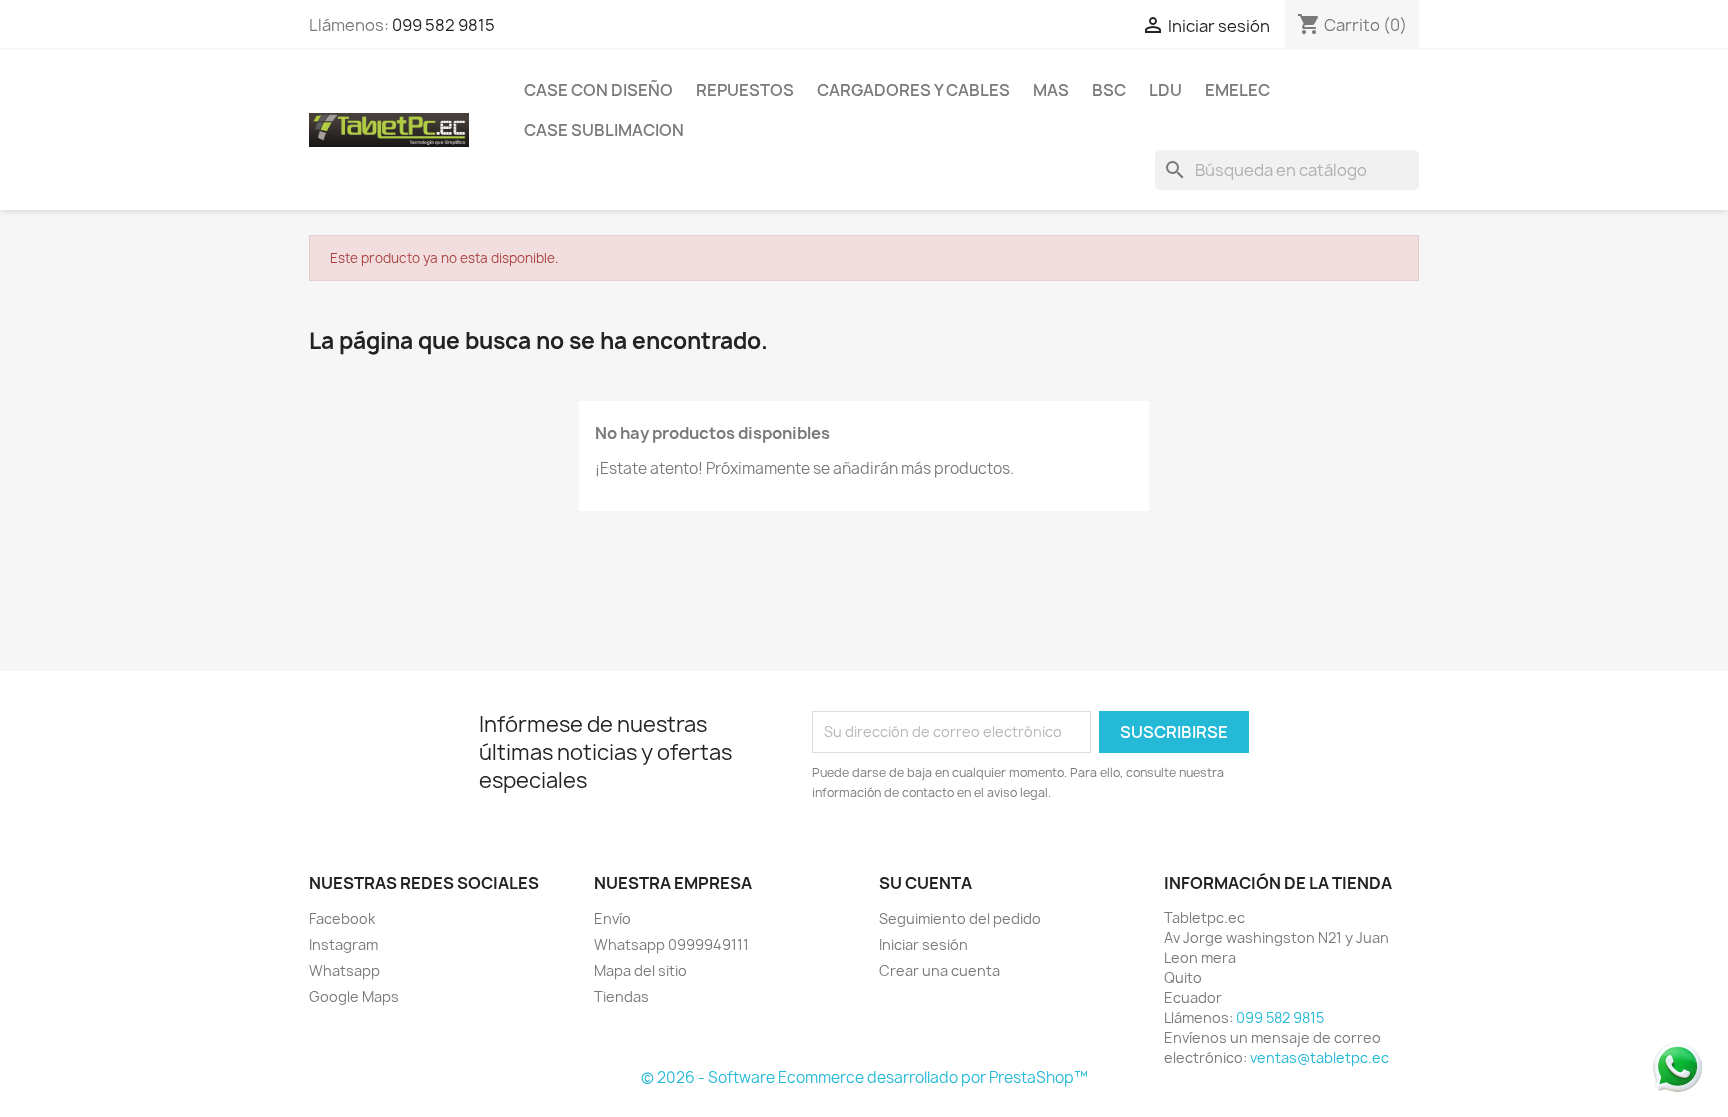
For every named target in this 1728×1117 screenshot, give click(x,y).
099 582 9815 (443, 25)
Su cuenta (925, 883)
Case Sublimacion (604, 130)
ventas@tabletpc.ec (1319, 1057)
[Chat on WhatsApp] (1678, 1066)
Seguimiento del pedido (960, 918)
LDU (1165, 90)
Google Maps (354, 996)
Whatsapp (344, 970)
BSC (1109, 90)
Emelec (1237, 90)
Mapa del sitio (640, 970)
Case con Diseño (598, 90)
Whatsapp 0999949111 (671, 944)
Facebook (342, 918)
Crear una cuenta (939, 970)
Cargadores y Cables (913, 90)
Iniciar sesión (923, 944)
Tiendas (621, 996)
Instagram (343, 944)
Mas (1051, 90)
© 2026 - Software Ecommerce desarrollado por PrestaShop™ (864, 1077)
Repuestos (745, 90)
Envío (612, 918)
